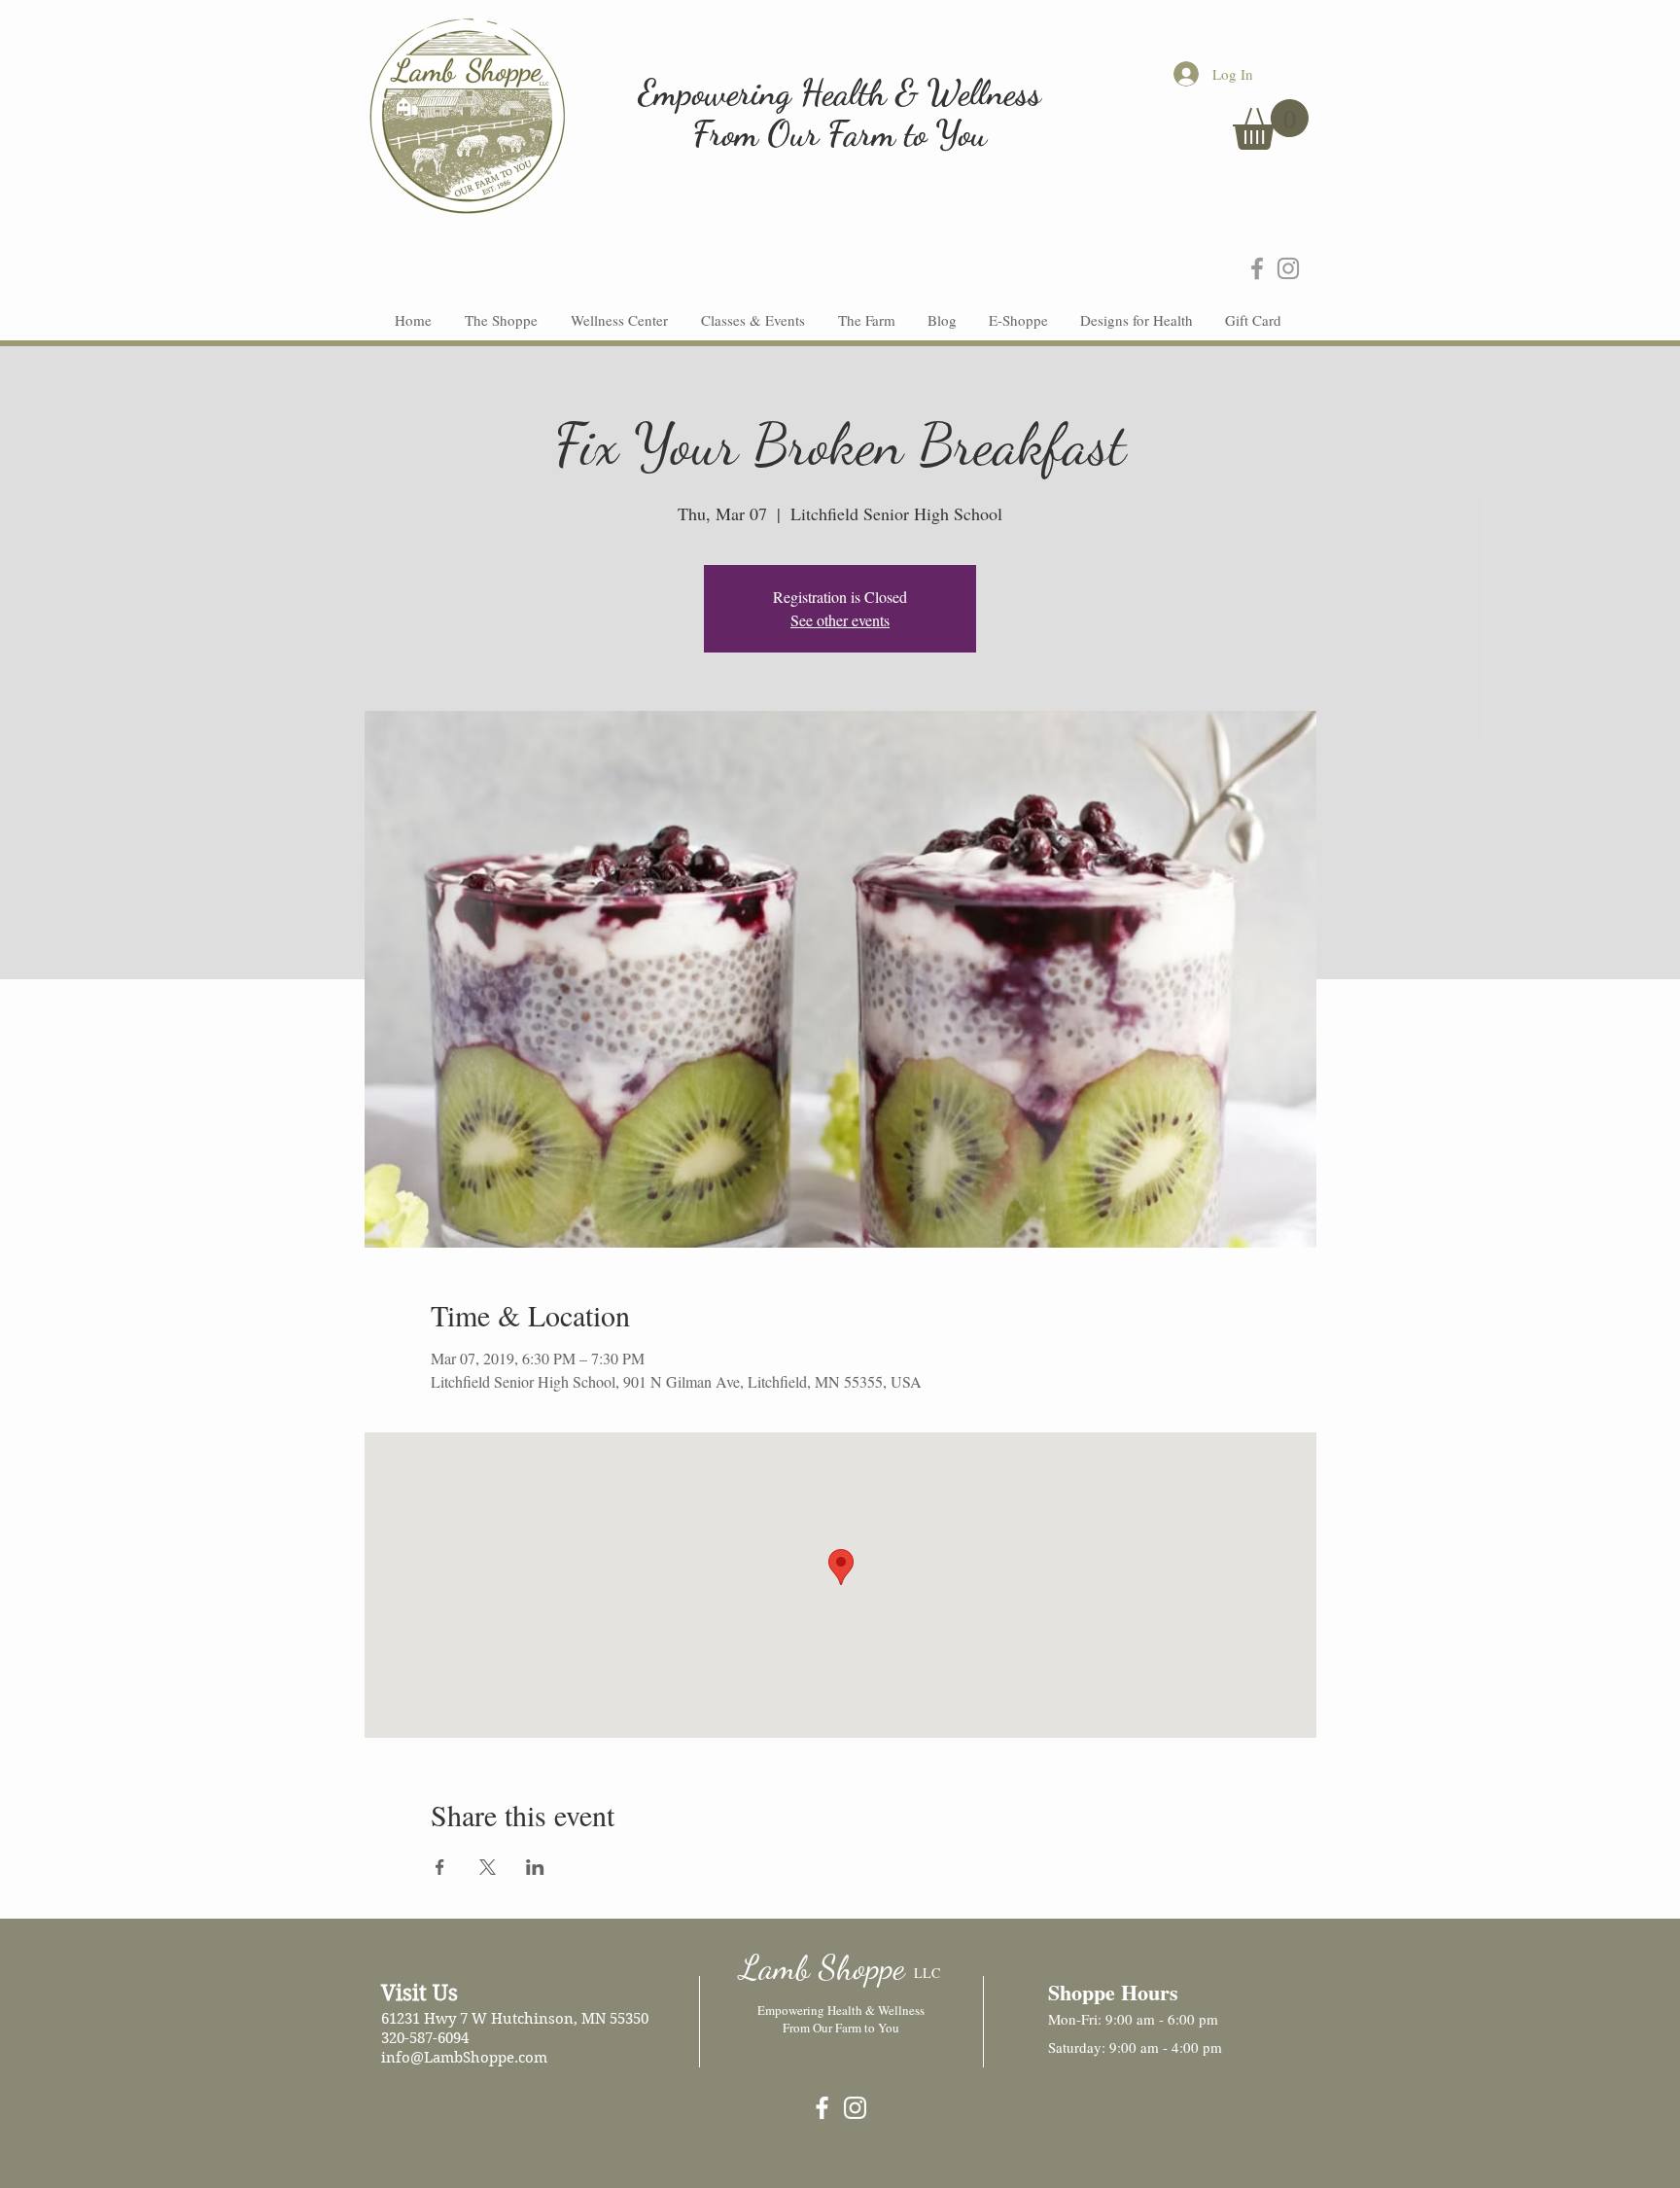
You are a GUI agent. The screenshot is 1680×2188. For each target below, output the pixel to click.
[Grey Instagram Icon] (1288, 268)
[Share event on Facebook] (440, 1867)
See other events (840, 620)
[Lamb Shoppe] (822, 2108)
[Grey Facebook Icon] (1257, 268)
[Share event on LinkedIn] (535, 1867)
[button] (1271, 124)
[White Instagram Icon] (855, 2108)
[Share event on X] (488, 1867)
